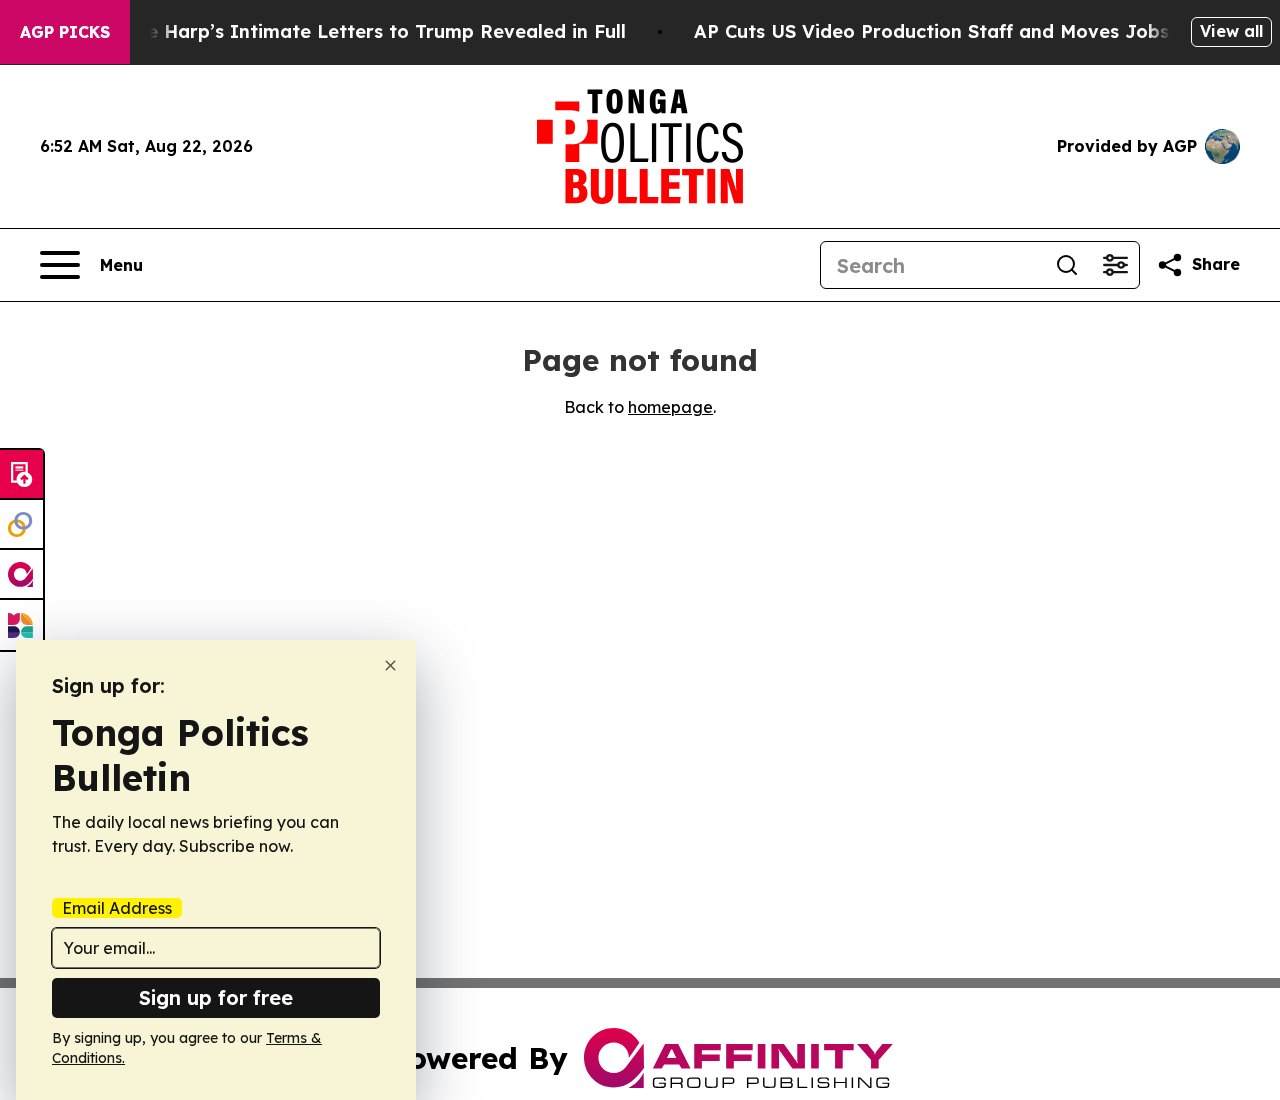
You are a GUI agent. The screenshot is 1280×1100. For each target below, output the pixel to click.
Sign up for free (216, 997)
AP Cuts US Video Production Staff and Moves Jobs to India (972, 31)
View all (1231, 31)
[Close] (390, 665)
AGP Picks (65, 32)
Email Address (117, 908)
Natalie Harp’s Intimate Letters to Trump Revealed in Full (358, 31)
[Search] (1067, 265)
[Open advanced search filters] (1115, 265)
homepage (670, 407)
